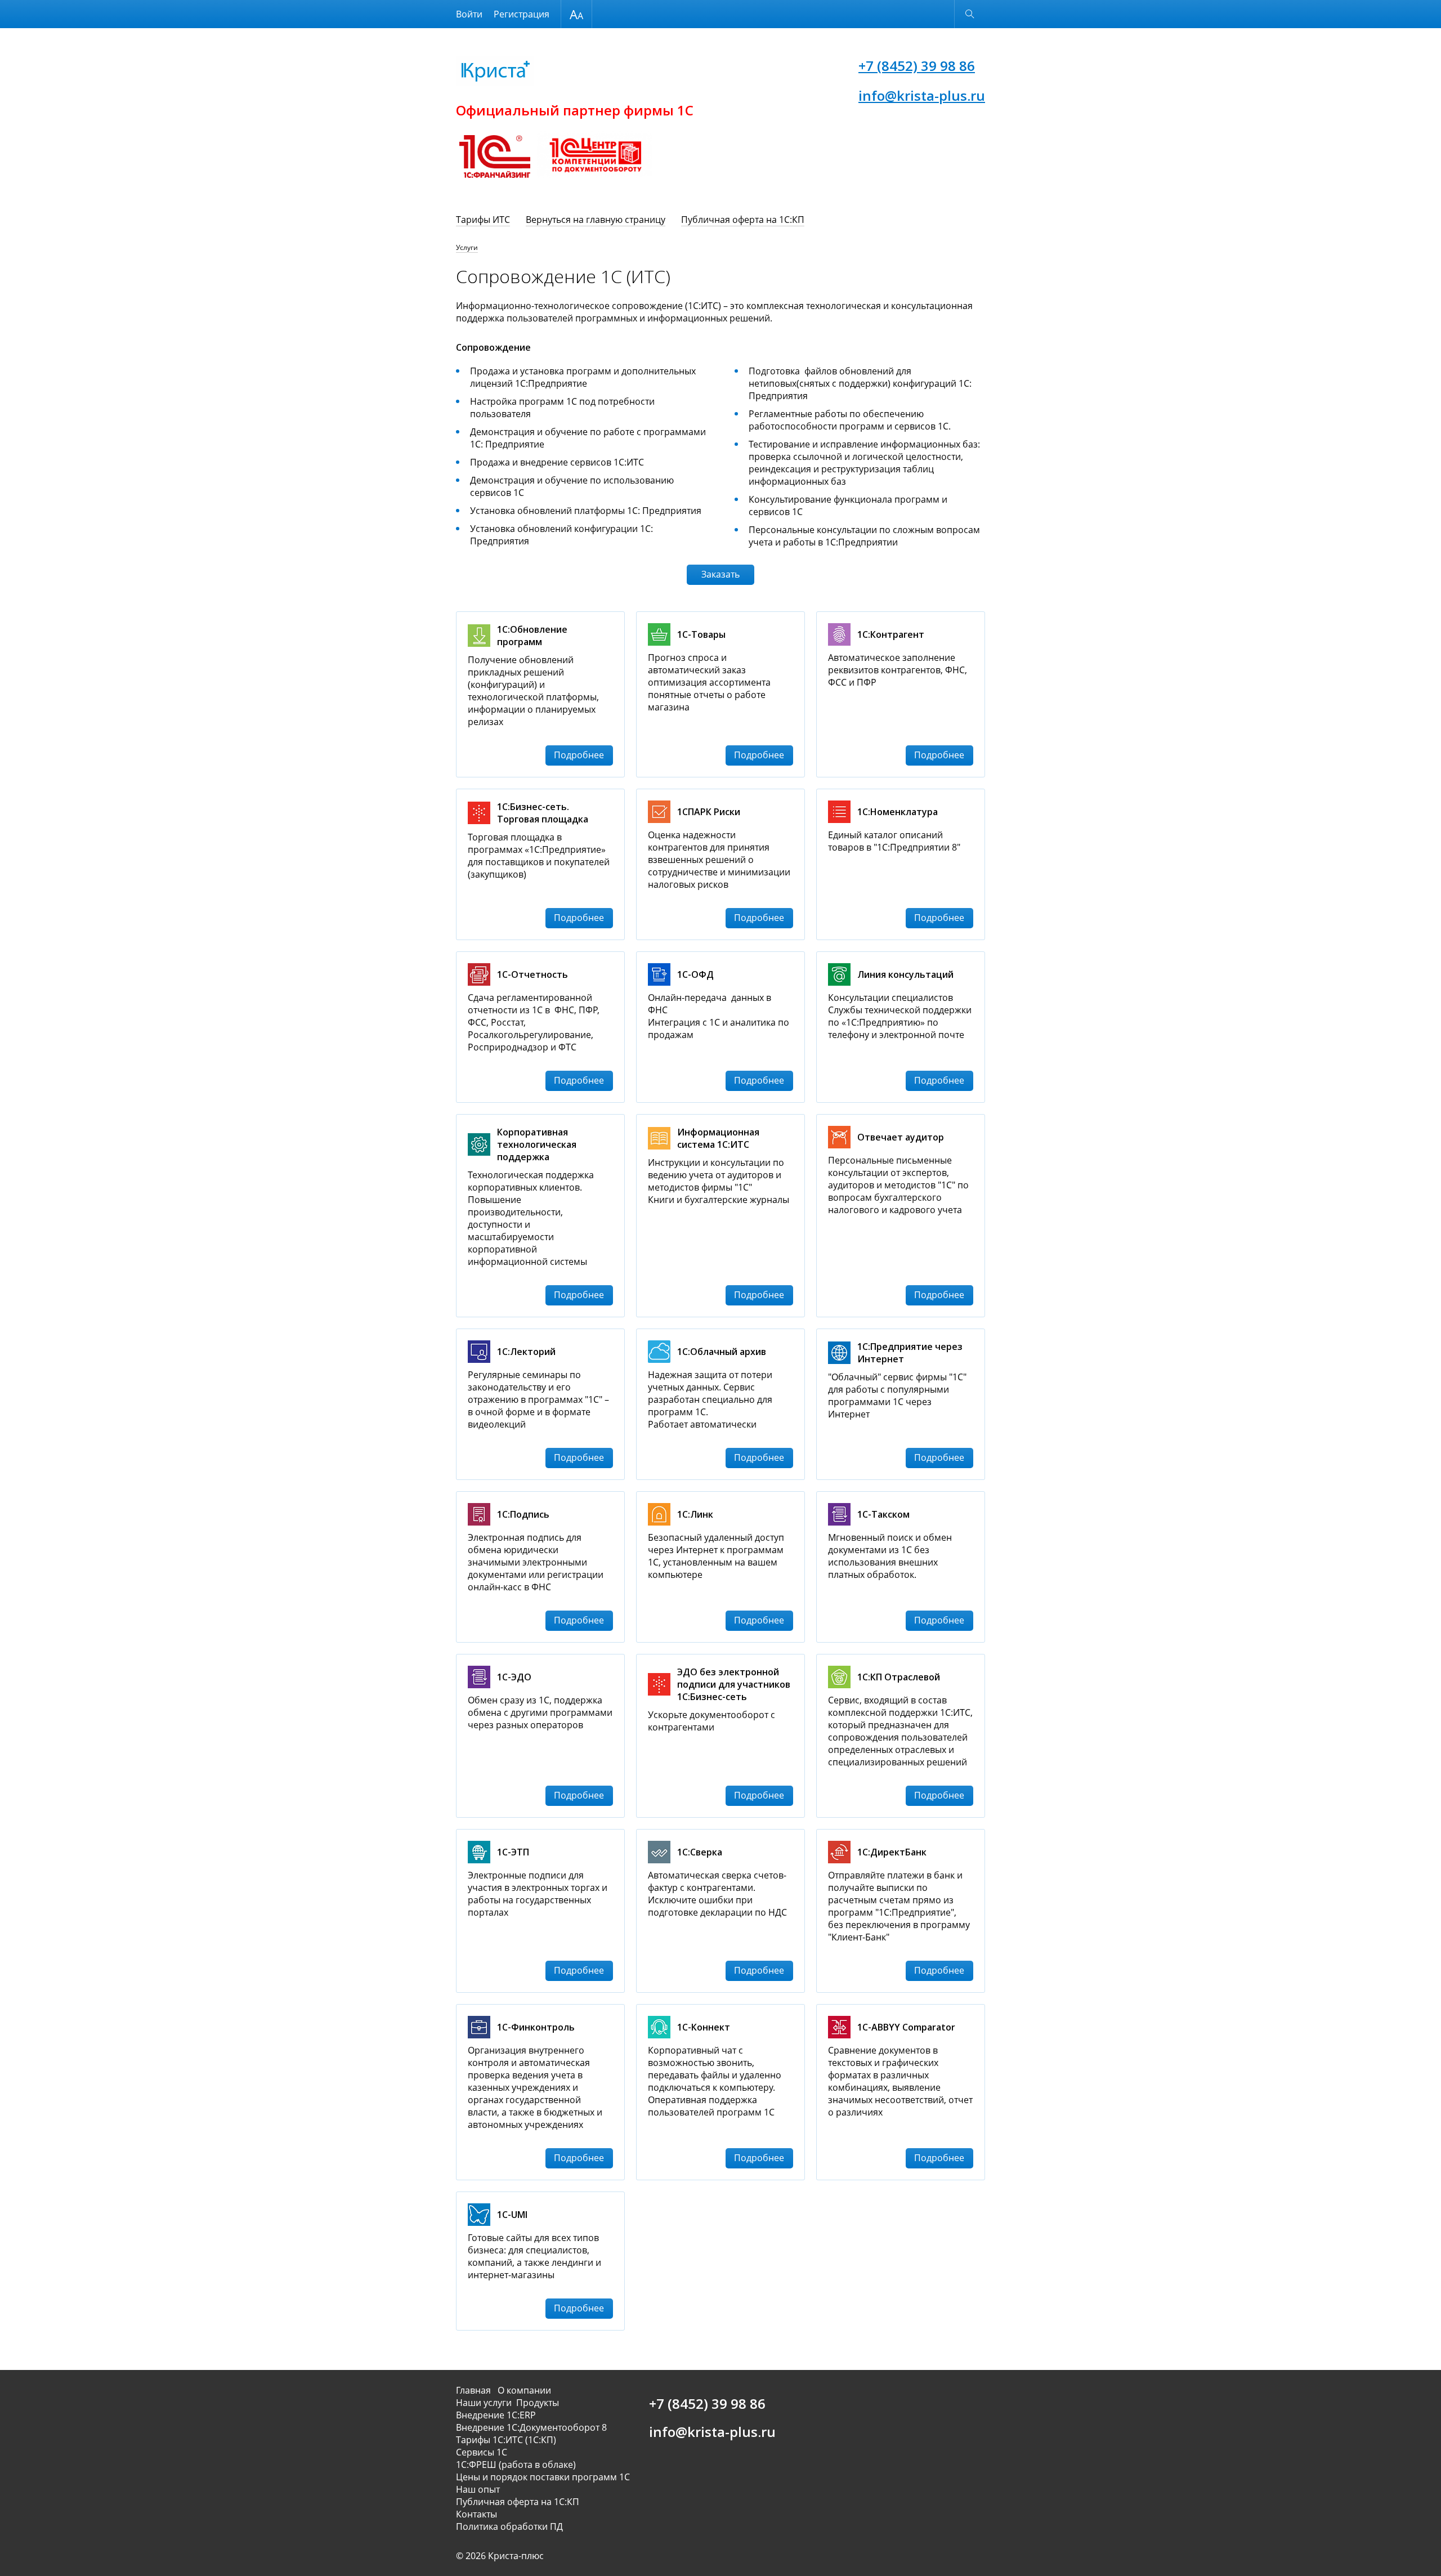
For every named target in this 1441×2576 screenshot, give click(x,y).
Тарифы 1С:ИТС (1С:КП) (506, 2440)
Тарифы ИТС (483, 220)
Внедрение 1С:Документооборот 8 (531, 2427)
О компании (524, 2390)
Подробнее (579, 755)
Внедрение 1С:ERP (496, 2415)
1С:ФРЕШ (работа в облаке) (516, 2465)
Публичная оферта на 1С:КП (743, 220)
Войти (469, 14)
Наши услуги (484, 2403)
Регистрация (522, 14)
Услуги (467, 247)
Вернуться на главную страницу (596, 220)
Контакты (476, 2514)
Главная (476, 2390)
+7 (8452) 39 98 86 (917, 66)
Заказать (720, 574)
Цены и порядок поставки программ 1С (543, 2477)
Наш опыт (478, 2489)
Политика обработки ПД (509, 2526)
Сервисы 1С (482, 2452)
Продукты (538, 2403)
